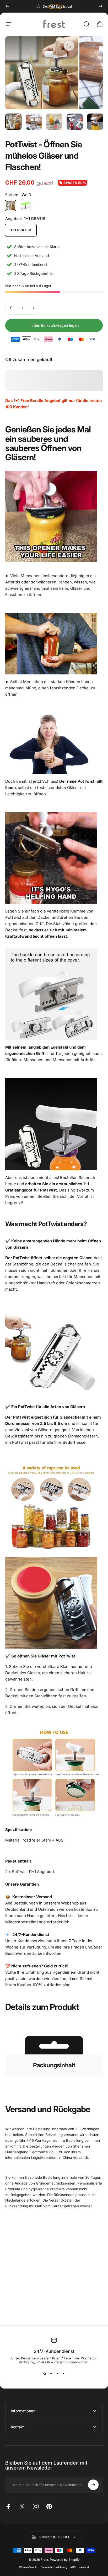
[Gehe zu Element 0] (13, 122)
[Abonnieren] (93, 2485)
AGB (73, 2567)
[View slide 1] (45, 2374)
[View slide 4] (63, 2374)
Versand (84, 2567)
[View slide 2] (51, 2374)
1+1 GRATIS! (21, 230)
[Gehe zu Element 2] (34, 122)
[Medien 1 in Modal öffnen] (69, 46)
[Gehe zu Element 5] (95, 122)
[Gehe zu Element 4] (75, 122)
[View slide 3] (57, 2374)
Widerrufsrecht (28, 2567)
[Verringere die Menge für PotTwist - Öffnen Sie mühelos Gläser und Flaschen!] (11, 308)
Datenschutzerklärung (54, 2567)
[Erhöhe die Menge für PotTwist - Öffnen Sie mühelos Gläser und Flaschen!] (34, 308)
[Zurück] (7, 6)
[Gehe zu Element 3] (54, 122)
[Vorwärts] (101, 6)
